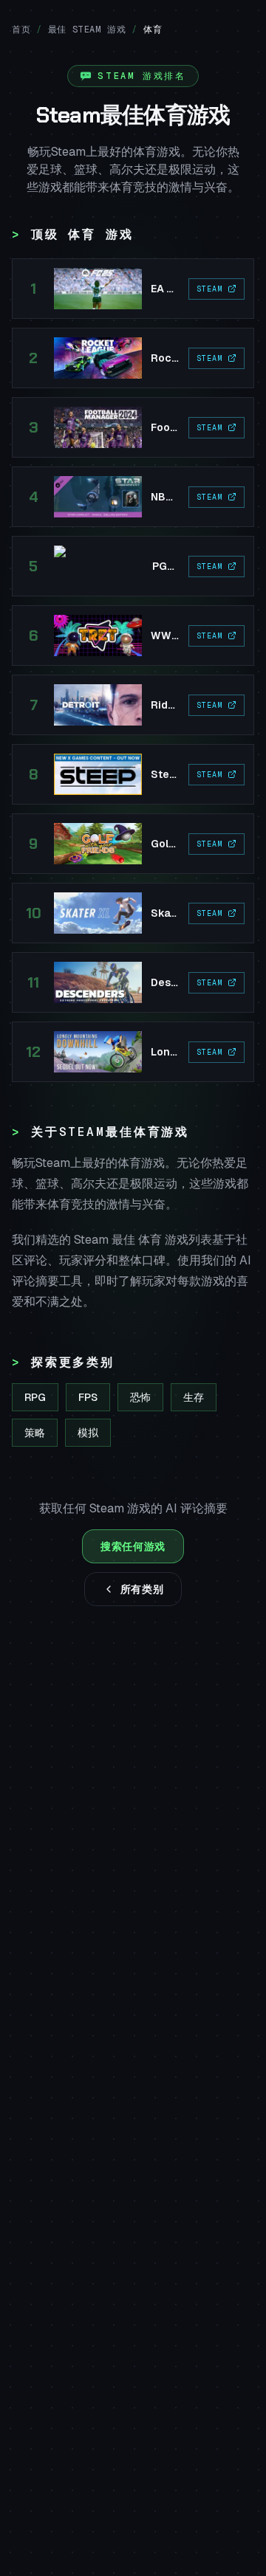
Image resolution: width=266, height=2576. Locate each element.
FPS (88, 1397)
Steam (210, 289)
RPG (35, 1397)
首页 (21, 30)
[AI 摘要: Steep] (133, 774)
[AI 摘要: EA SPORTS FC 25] (133, 289)
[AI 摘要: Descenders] (133, 982)
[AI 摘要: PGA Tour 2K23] (133, 566)
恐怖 (140, 1397)
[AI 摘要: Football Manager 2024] (133, 427)
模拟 (88, 1433)
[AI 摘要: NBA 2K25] (133, 497)
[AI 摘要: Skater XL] (133, 913)
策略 (35, 1433)
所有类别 (142, 1589)
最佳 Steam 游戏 (87, 30)
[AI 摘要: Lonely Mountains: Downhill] (133, 1052)
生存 (194, 1397)
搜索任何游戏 (133, 1546)
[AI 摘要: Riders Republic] (133, 705)
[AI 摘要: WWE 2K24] (133, 636)
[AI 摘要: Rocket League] (133, 358)
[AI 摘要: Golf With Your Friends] (133, 844)
